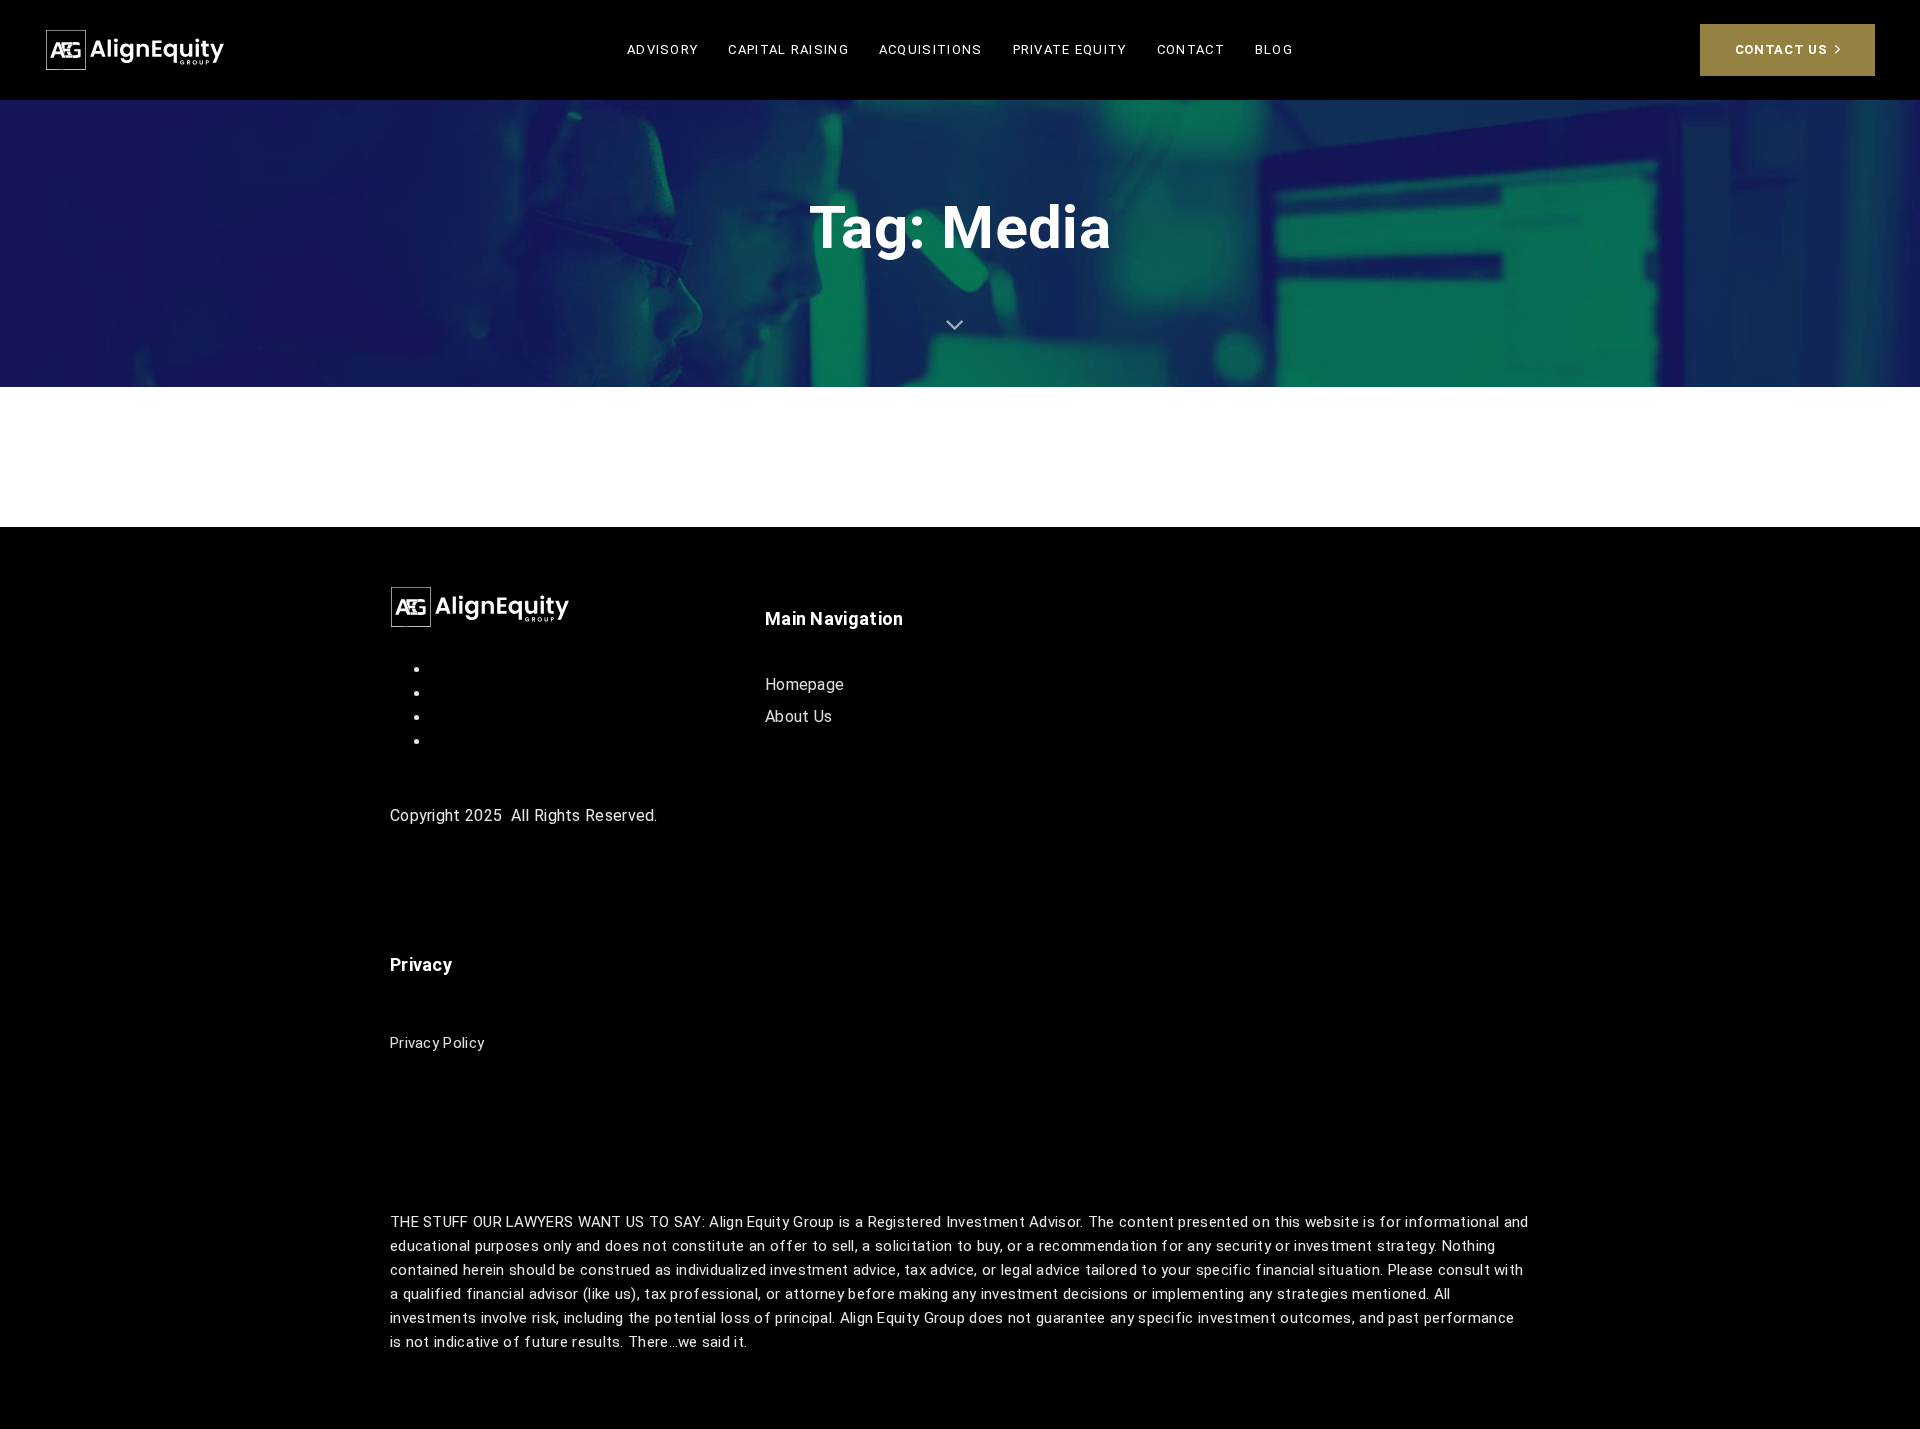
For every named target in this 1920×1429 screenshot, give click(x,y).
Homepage (804, 684)
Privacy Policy (437, 1043)
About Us (798, 716)
